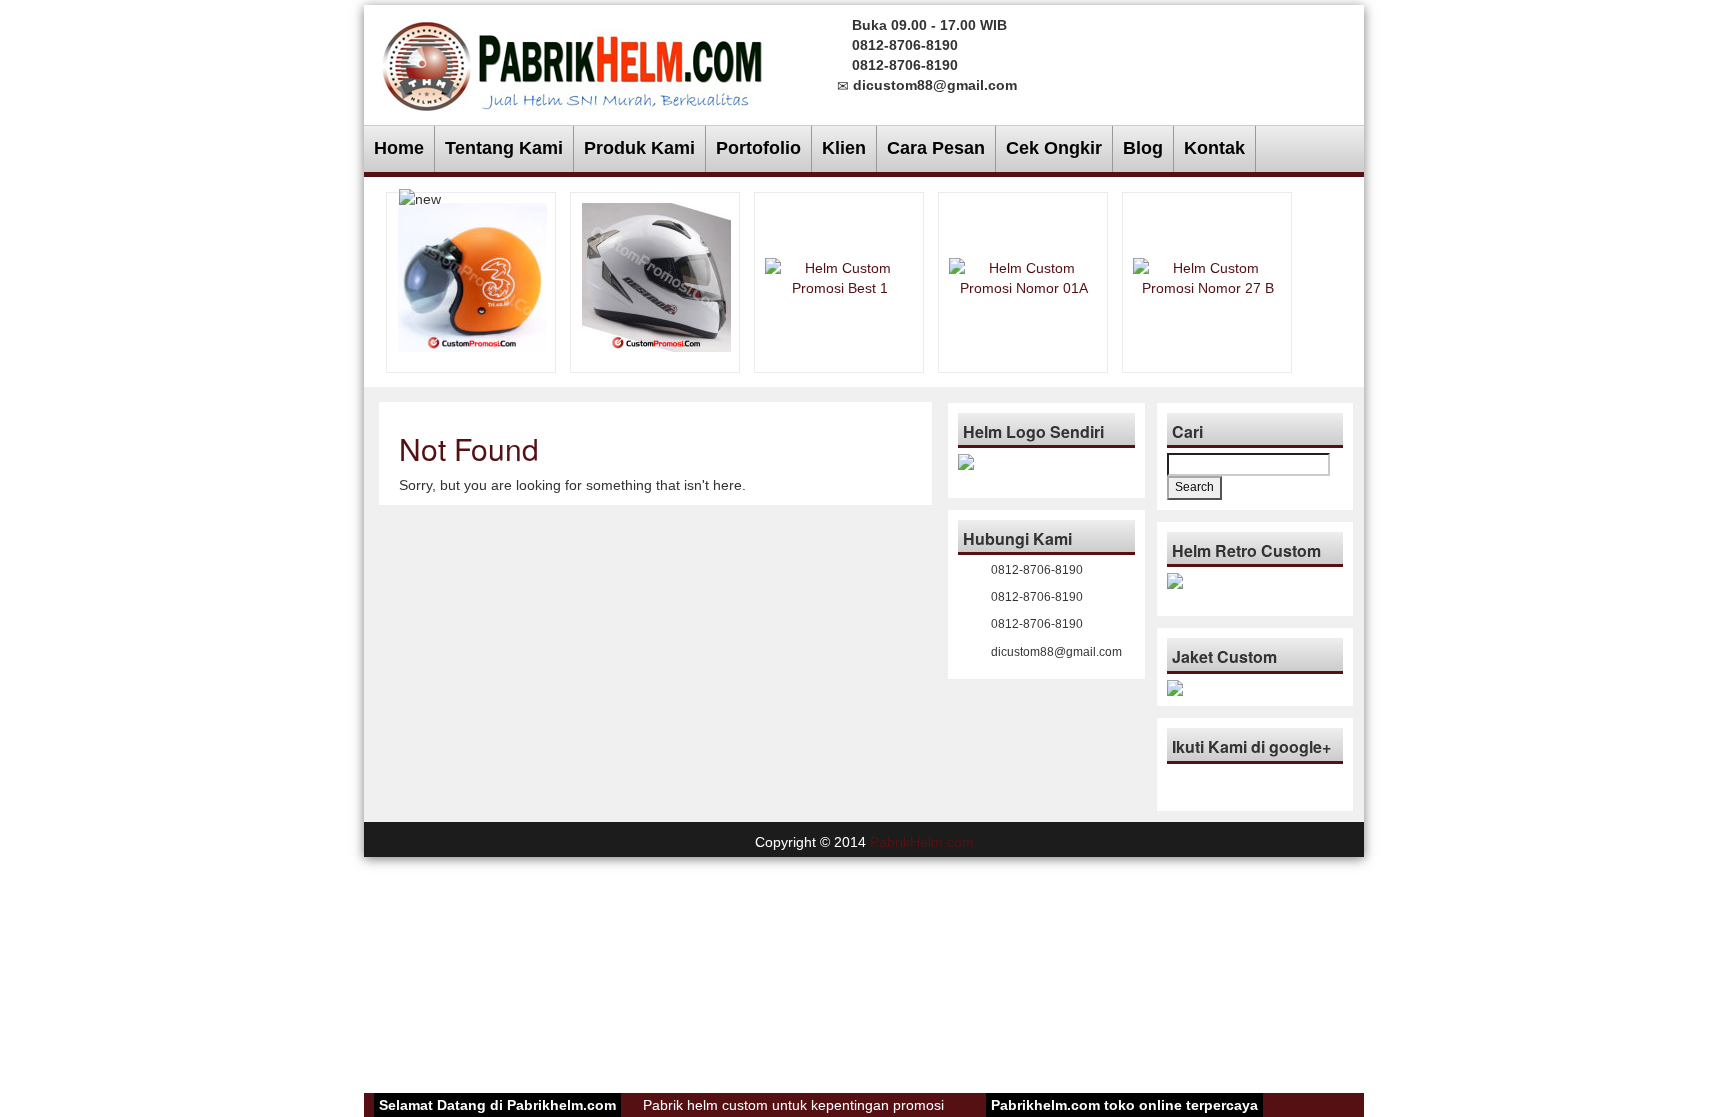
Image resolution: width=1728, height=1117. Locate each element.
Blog (1143, 148)
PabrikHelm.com (922, 842)
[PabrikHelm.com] (572, 60)
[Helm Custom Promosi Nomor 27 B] (1208, 276)
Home (399, 148)
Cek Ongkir (1054, 148)
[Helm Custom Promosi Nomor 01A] (1024, 276)
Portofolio (758, 148)
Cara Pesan (936, 148)
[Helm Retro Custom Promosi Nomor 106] (472, 276)
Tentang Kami (504, 148)
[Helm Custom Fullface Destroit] (656, 276)
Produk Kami (639, 148)
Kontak (1214, 148)
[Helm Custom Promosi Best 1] (840, 276)
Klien (844, 148)
